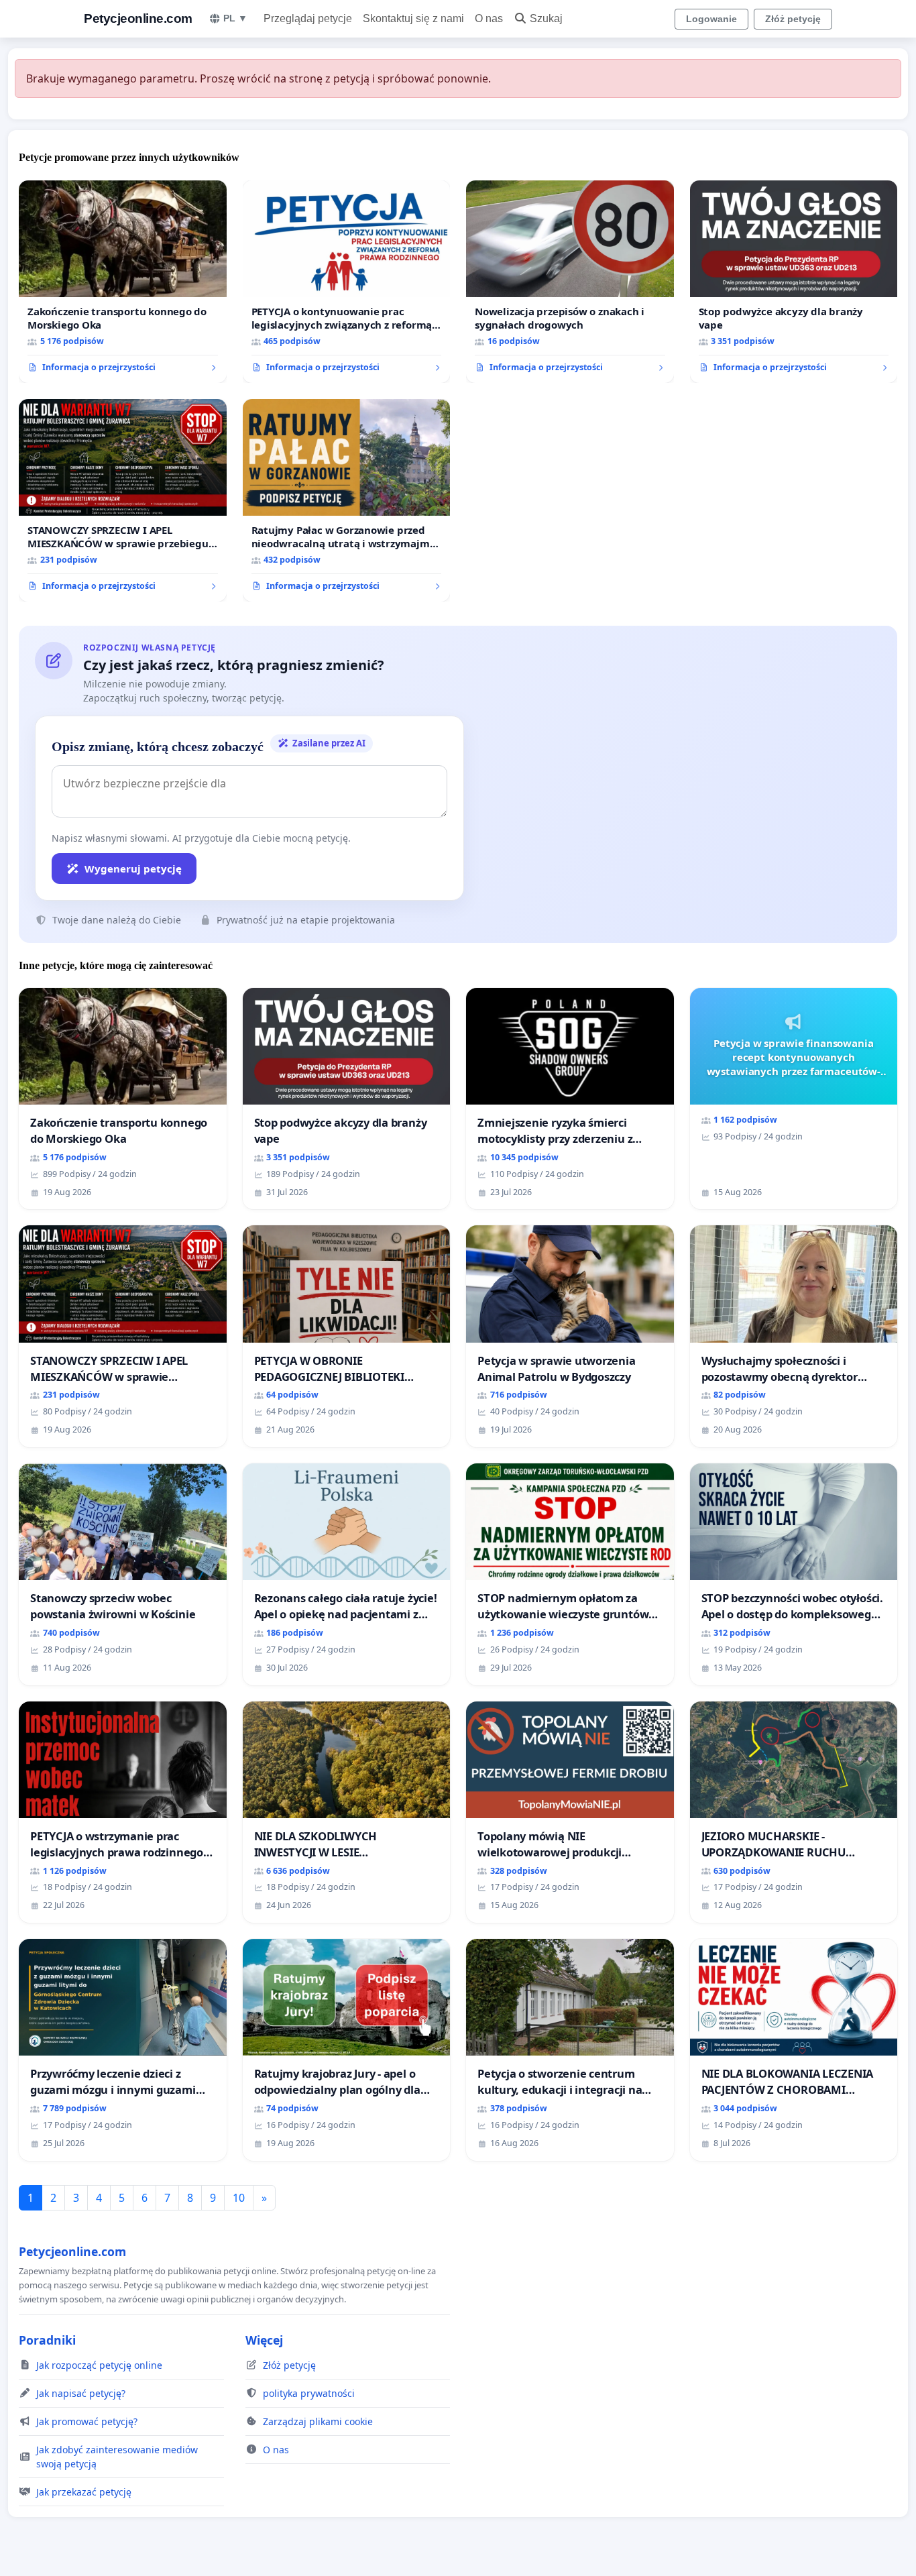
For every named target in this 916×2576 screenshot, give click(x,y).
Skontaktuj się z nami (413, 18)
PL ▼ (235, 18)
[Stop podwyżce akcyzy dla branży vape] (794, 282)
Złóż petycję (793, 19)
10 (239, 2198)
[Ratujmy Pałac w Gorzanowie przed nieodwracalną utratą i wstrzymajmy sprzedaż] (347, 500)
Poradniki (47, 2340)
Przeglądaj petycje (308, 18)
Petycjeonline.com (138, 18)
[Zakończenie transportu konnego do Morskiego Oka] (123, 282)
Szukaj (546, 18)
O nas (489, 18)
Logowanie (711, 19)
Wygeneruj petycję (133, 869)
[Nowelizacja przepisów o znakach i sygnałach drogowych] (570, 282)
